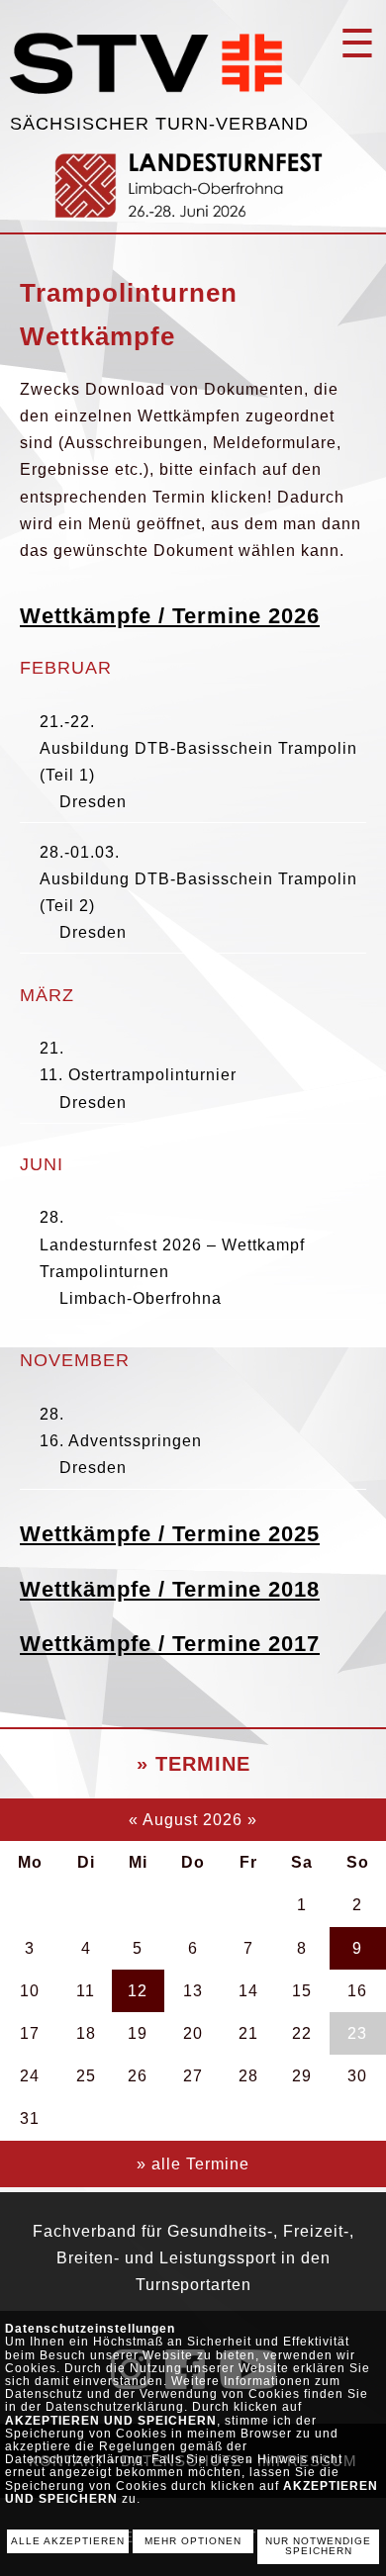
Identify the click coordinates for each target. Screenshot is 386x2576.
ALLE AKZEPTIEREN (68, 2541)
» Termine (193, 1764)
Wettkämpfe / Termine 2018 (170, 1589)
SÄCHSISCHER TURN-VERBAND (159, 124)
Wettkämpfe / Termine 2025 (170, 1534)
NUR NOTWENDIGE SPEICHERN (318, 2546)
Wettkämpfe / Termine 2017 (170, 1644)
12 (138, 1991)
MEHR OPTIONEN (193, 2541)
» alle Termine (193, 2164)
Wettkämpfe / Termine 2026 (170, 616)
